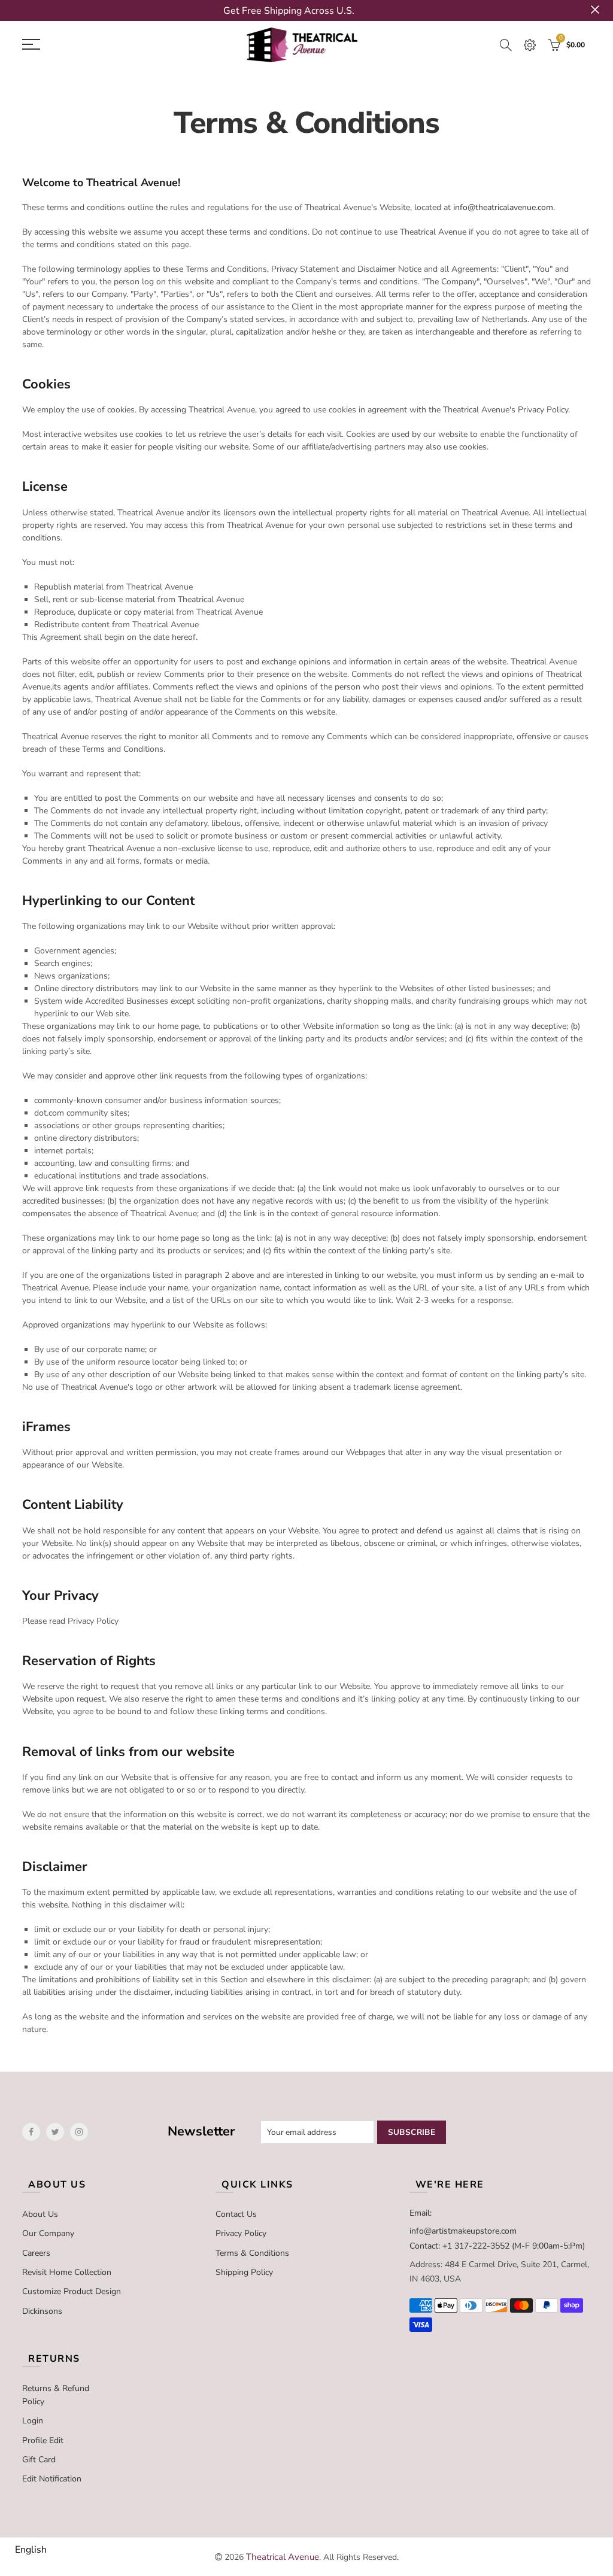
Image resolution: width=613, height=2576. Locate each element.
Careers (36, 2253)
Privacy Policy (241, 2233)
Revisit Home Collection (67, 2272)
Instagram (79, 2132)
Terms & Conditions (252, 2253)
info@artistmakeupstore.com (463, 2231)
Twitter (55, 2132)
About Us (40, 2214)
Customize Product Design (72, 2291)
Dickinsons (42, 2311)
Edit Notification (52, 2479)
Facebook (31, 2132)
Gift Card (39, 2460)
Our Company (48, 2233)
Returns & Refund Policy (56, 2395)
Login (33, 2421)
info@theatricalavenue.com (503, 207)
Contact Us (236, 2214)
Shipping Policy (244, 2272)
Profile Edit (43, 2440)
